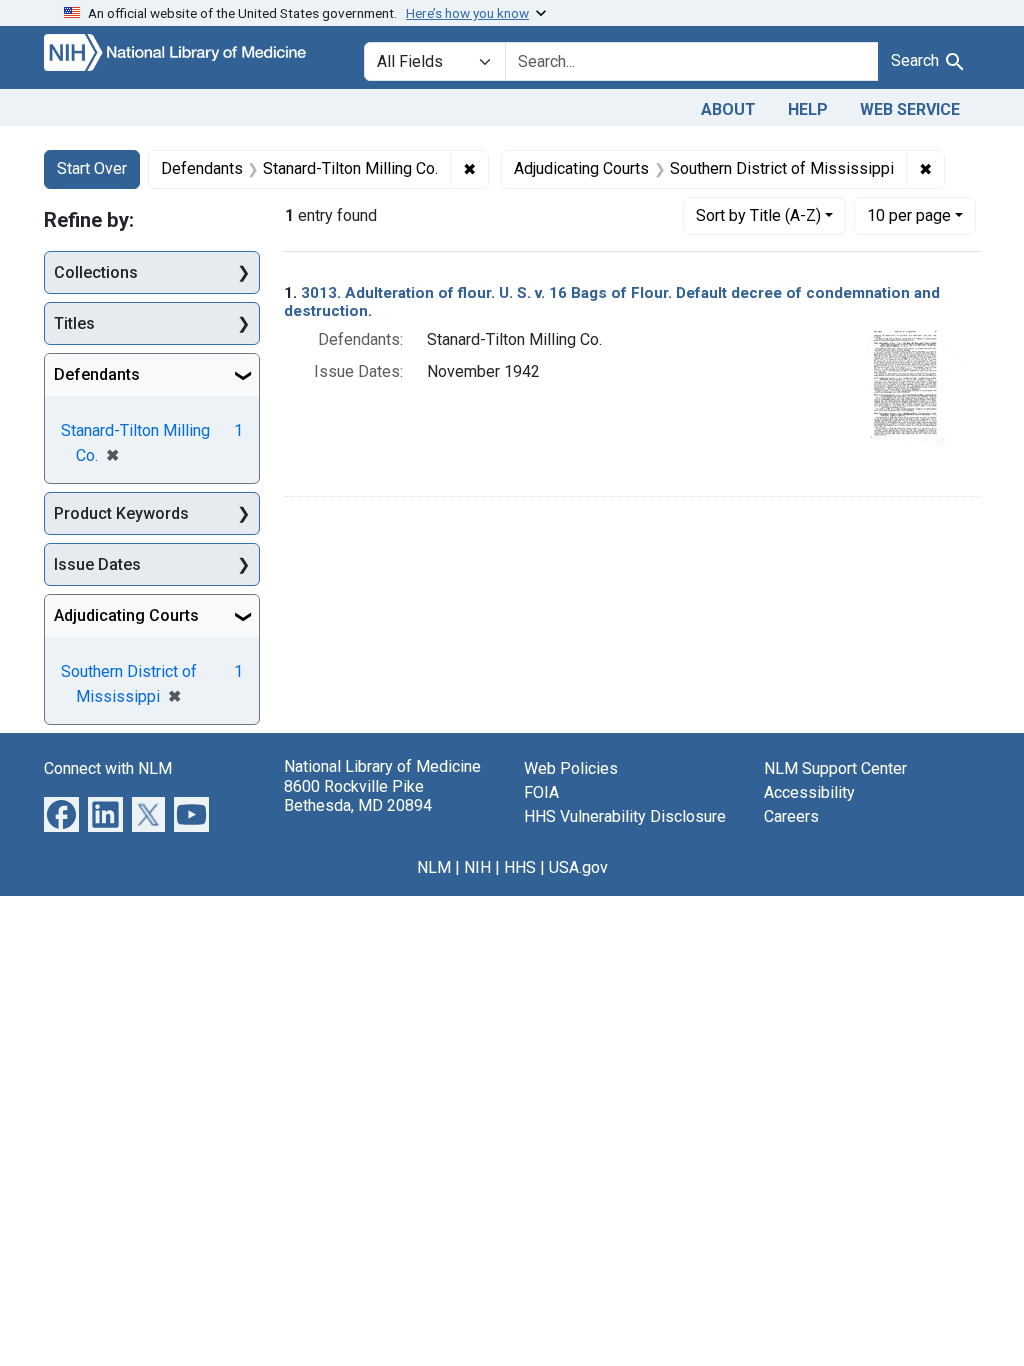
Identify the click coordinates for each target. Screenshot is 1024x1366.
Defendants (97, 374)
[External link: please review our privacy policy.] (61, 813)
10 (909, 215)
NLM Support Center (835, 768)
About (728, 109)
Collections (96, 272)
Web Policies (571, 768)
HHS (520, 867)
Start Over (92, 168)
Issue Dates (97, 564)
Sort (758, 215)
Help (808, 109)
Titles (74, 323)
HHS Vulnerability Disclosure (625, 816)
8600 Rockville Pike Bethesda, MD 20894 (358, 796)
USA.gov (578, 867)
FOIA (541, 792)
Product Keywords (121, 513)
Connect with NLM (108, 768)
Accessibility (809, 792)
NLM (434, 867)
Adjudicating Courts (126, 615)
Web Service (910, 109)
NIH (477, 867)
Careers (791, 816)
